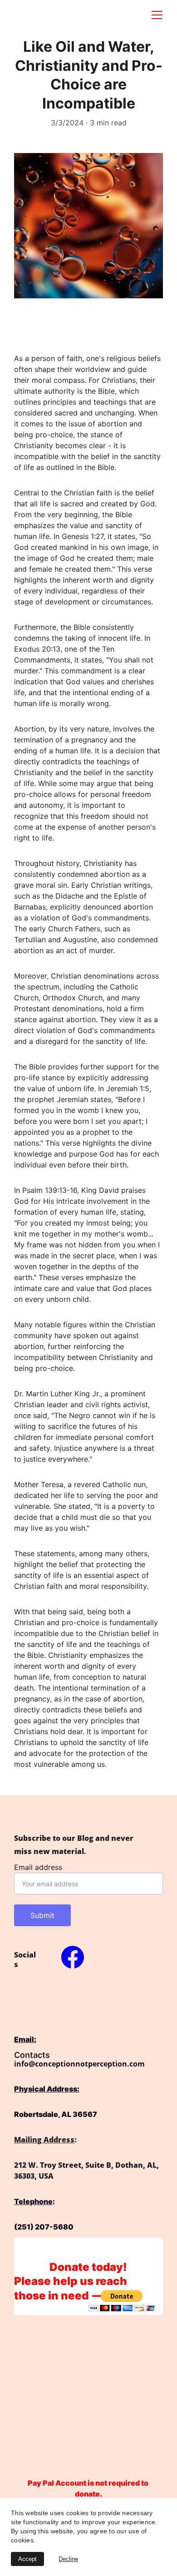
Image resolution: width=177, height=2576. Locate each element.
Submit (42, 1915)
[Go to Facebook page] (73, 1957)
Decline (68, 2559)
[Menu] (157, 15)
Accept (27, 2559)
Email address (38, 1867)
